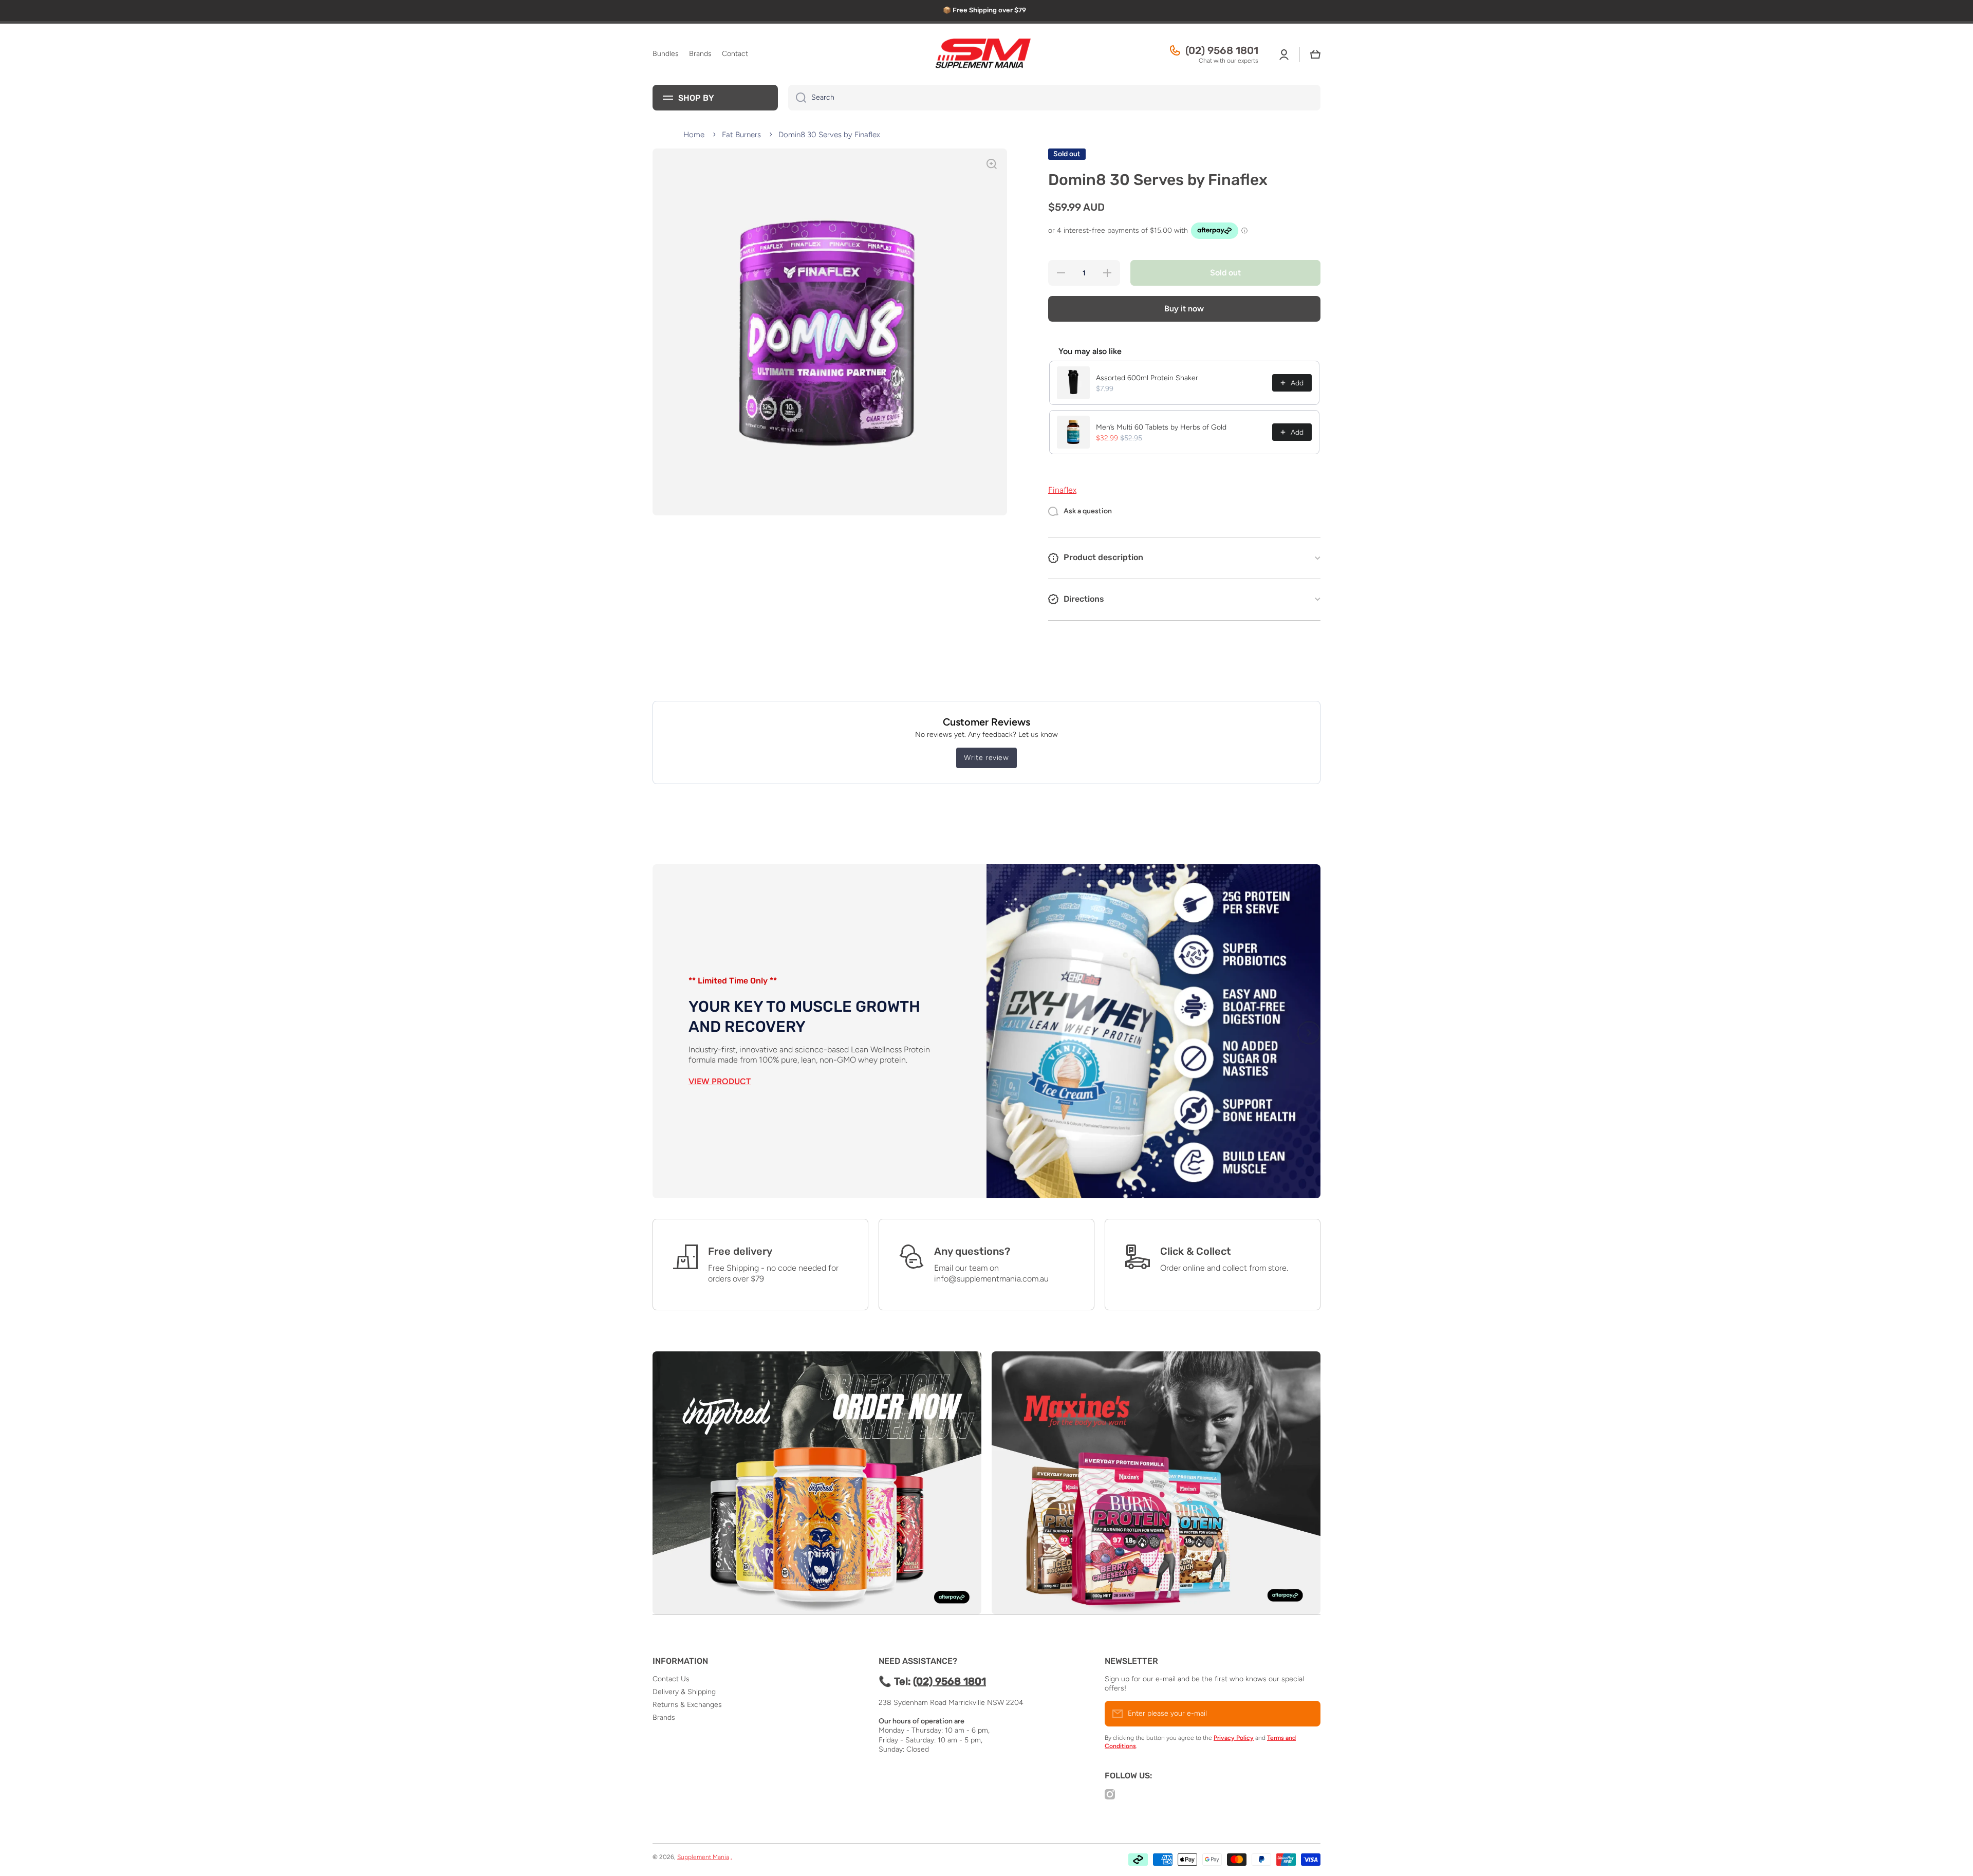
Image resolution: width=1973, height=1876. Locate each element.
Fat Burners (741, 135)
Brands (664, 1717)
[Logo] (986, 54)
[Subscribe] (1308, 1714)
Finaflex (1062, 490)
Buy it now (1184, 309)
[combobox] (1054, 98)
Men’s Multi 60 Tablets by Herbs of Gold (1161, 427)
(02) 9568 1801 (1222, 50)
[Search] (797, 98)
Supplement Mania (703, 1857)
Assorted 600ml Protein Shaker (1147, 378)
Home (694, 135)
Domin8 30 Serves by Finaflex (829, 135)
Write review (986, 758)
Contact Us (671, 1679)
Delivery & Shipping (684, 1692)
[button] (1315, 54)
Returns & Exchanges (687, 1705)
